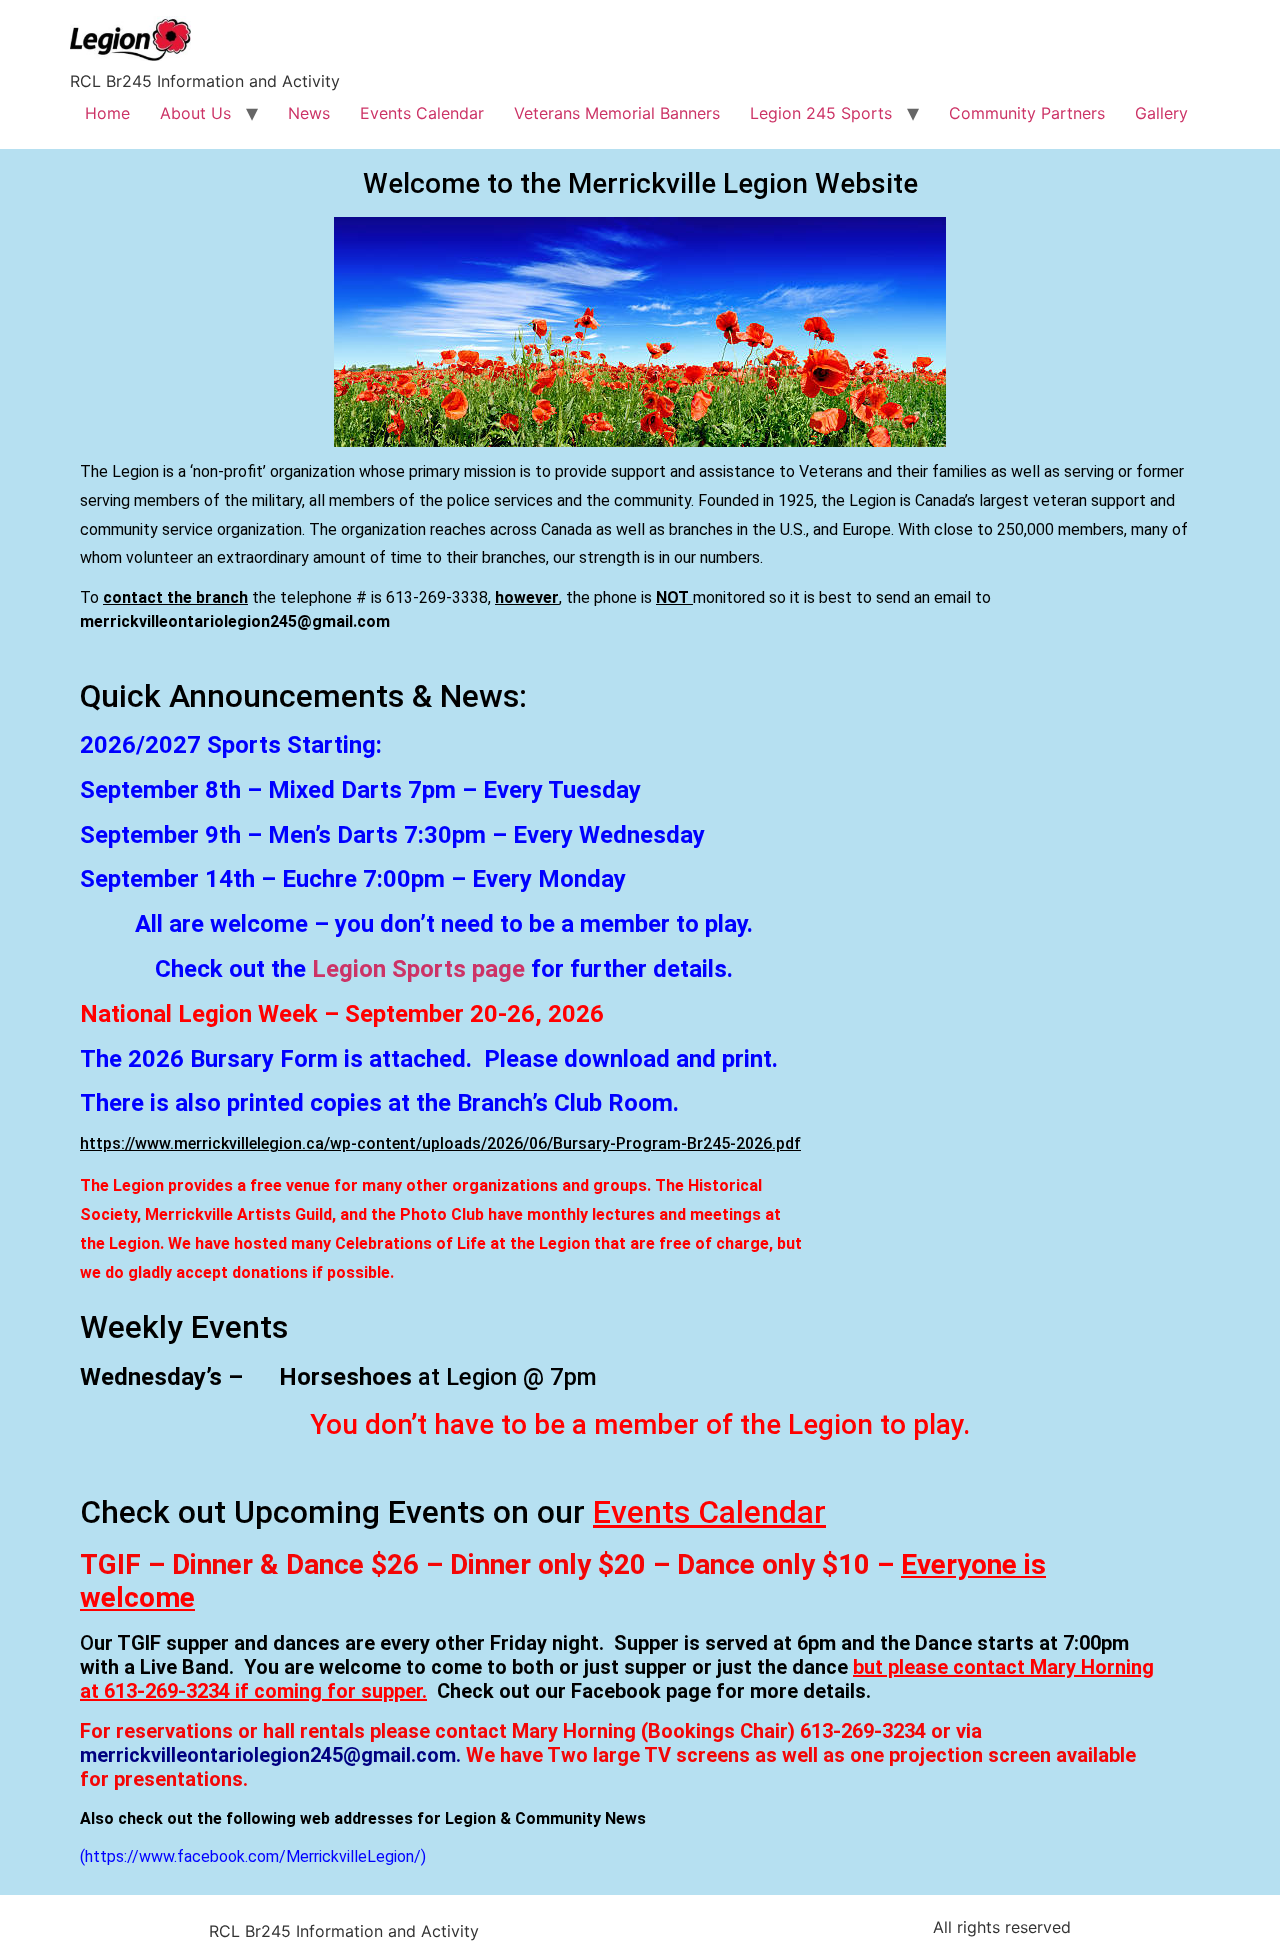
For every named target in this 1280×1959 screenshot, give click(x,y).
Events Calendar (422, 113)
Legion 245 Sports (821, 113)
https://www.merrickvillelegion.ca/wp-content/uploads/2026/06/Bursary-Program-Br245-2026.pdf (440, 1143)
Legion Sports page (418, 969)
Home (107, 113)
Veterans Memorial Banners (617, 113)
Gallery (1161, 113)
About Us (195, 113)
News (309, 113)
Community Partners (1027, 113)
